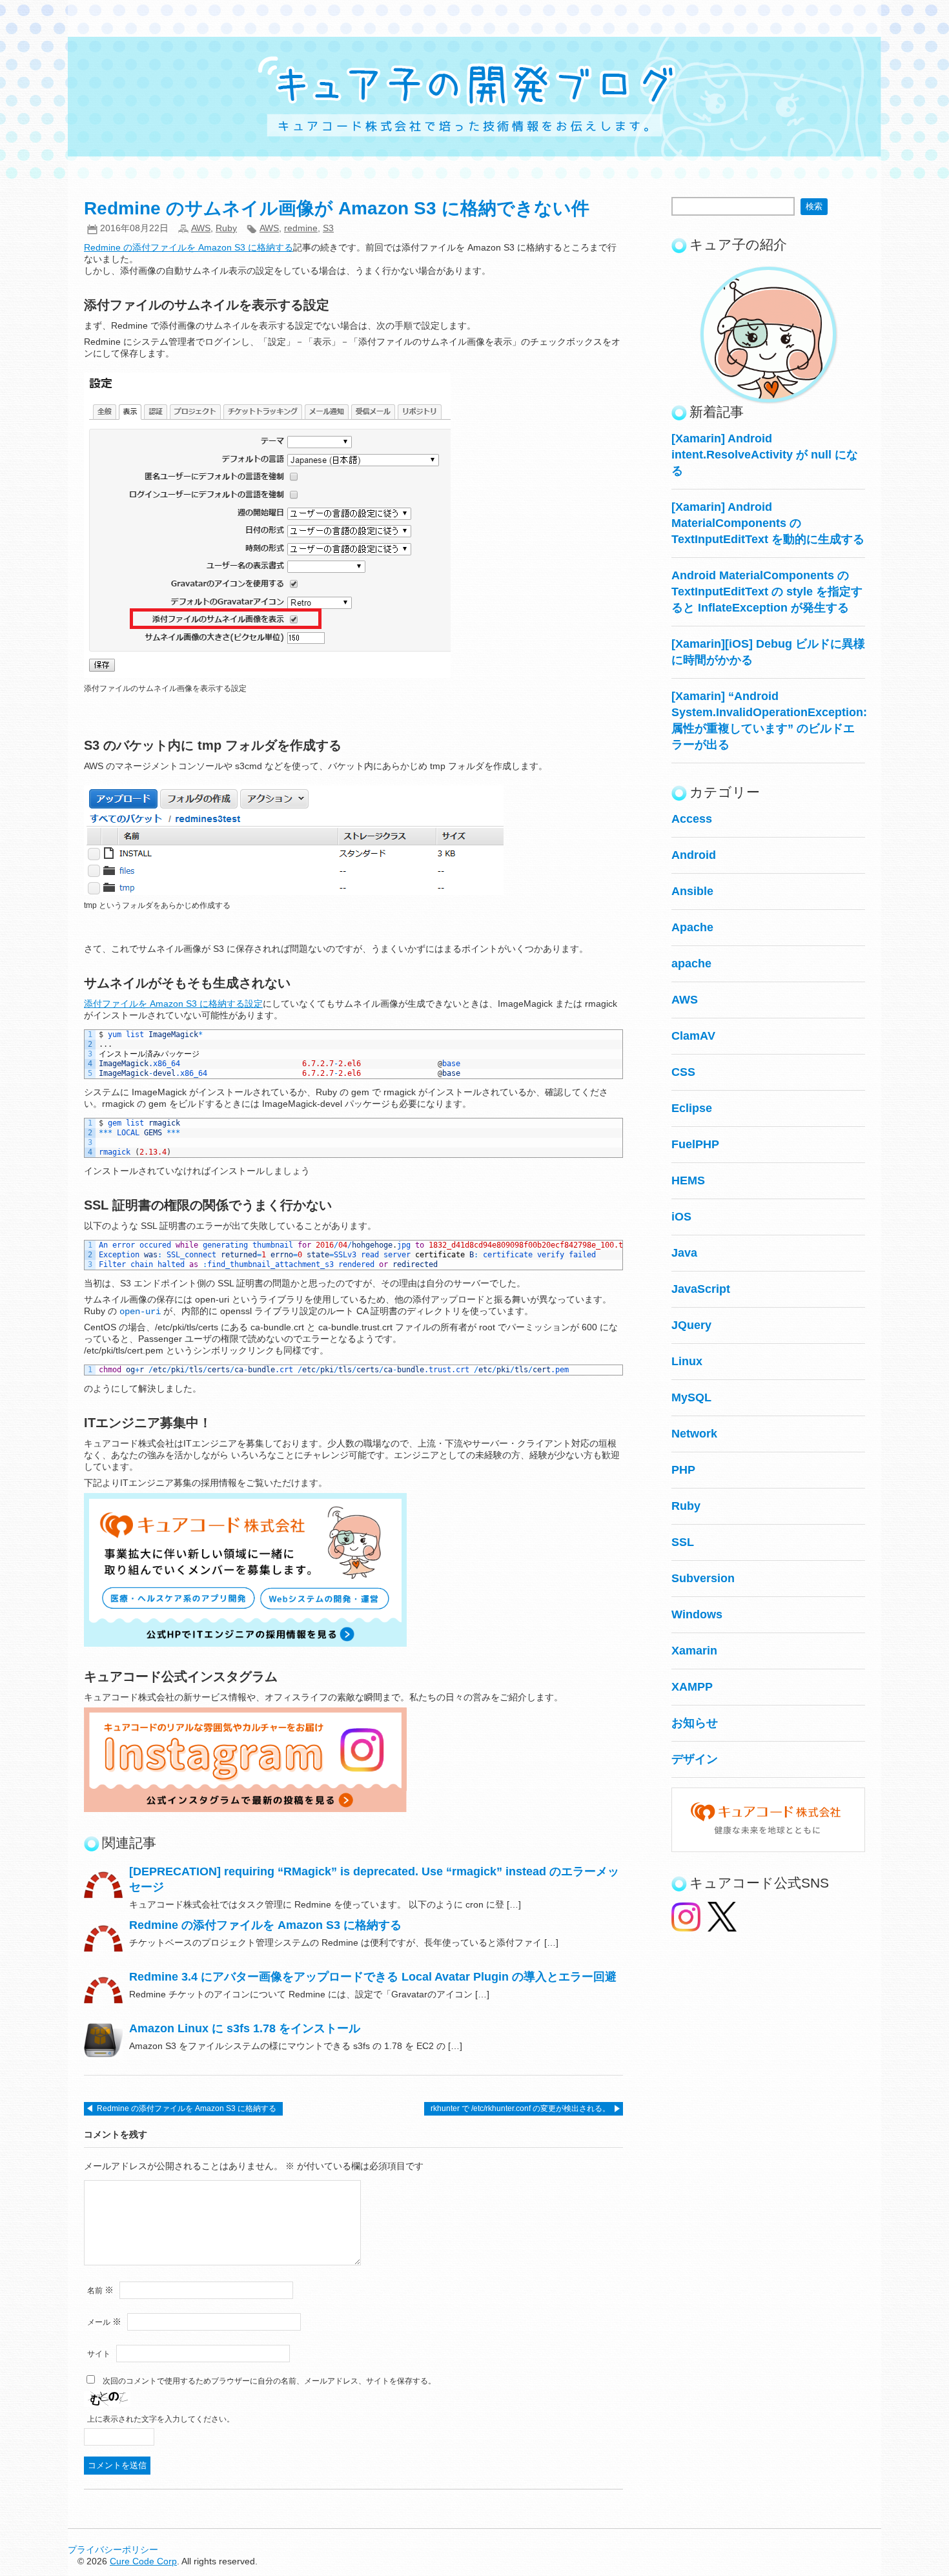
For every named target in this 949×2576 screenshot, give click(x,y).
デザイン (695, 1759)
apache (691, 963)
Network (694, 1434)
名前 (100, 2291)
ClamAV (693, 1036)
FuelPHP (695, 1144)
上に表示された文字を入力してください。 (161, 2419)
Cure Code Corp (143, 2561)
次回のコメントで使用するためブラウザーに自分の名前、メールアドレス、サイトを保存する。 (269, 2381)
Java (684, 1253)
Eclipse (692, 1108)
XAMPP (692, 1687)
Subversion (703, 1578)
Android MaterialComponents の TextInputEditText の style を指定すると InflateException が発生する (767, 592)
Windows (697, 1614)
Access (692, 819)
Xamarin (694, 1651)
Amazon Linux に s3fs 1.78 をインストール (245, 2028)
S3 (328, 228)
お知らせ (695, 1723)
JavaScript (701, 1289)
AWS (201, 228)
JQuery (691, 1325)
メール (104, 2322)
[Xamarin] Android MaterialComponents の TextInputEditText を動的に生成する (768, 523)
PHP (683, 1470)
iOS (681, 1217)
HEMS (688, 1180)
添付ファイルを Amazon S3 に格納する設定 (173, 1004)
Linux (687, 1361)
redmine (301, 228)
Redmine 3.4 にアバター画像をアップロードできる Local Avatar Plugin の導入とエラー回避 (373, 1977)
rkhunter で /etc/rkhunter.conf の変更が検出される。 (520, 2108)
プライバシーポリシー (113, 2550)
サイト (99, 2354)
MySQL (691, 1397)
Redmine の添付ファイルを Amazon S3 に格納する (189, 247)
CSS (683, 1072)
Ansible (692, 891)
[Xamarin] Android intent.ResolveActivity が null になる (765, 455)
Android (694, 855)
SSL (683, 1542)
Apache (692, 927)
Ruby (226, 228)
